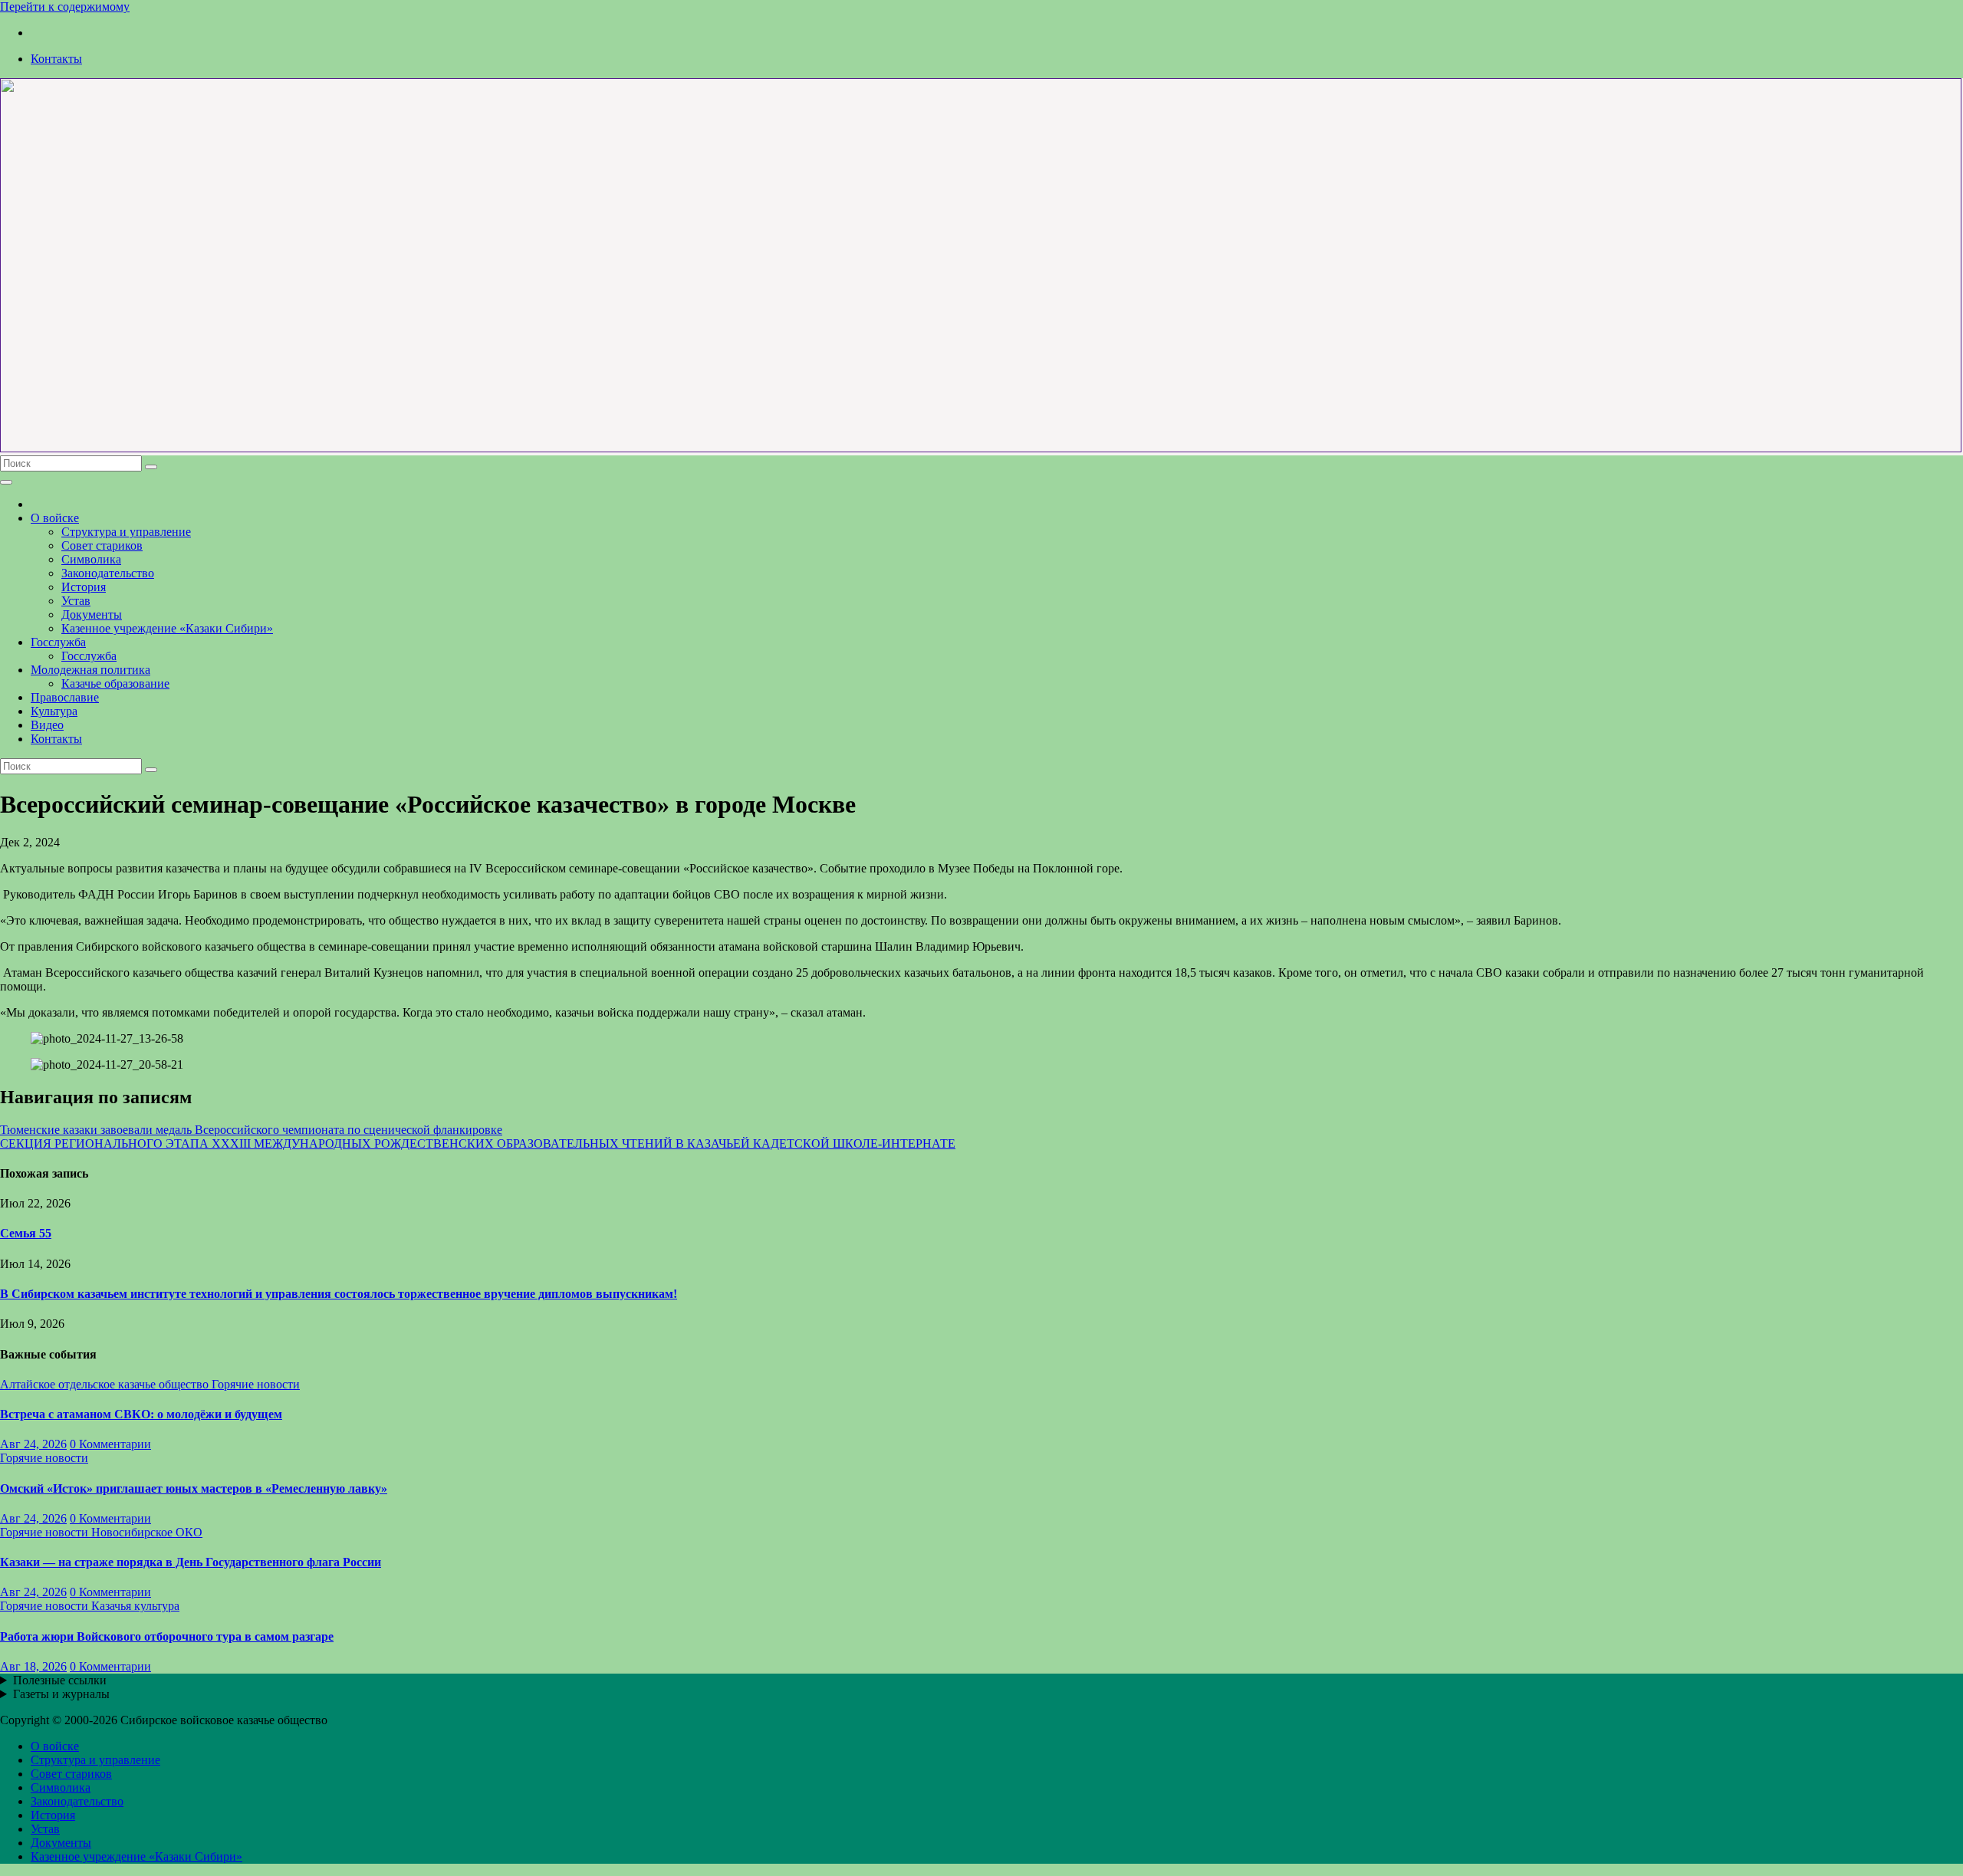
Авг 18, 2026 (33, 1666)
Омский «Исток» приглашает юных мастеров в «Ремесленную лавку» (194, 1488)
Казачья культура (135, 1606)
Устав (76, 601)
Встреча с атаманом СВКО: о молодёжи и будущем (141, 1414)
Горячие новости (256, 1384)
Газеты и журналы (61, 1694)
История (84, 587)
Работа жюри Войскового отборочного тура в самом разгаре (167, 1636)
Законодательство (108, 573)
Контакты (56, 59)
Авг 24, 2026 (33, 1444)
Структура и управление (126, 532)
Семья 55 (26, 1233)
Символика (91, 559)
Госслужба (58, 642)
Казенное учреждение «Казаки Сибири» (167, 628)
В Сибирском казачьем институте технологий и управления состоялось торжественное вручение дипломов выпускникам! (339, 1294)
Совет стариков (102, 545)
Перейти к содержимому (65, 7)
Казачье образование (115, 683)
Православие (65, 697)
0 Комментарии (110, 1444)
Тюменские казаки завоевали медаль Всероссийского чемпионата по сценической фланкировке (251, 1130)
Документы (92, 614)
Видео (47, 725)
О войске (55, 518)
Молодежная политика (90, 670)
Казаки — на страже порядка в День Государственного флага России (191, 1562)
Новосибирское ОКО (147, 1532)
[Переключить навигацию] (6, 482)
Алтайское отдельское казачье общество (106, 1384)
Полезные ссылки (60, 1680)
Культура (54, 711)
